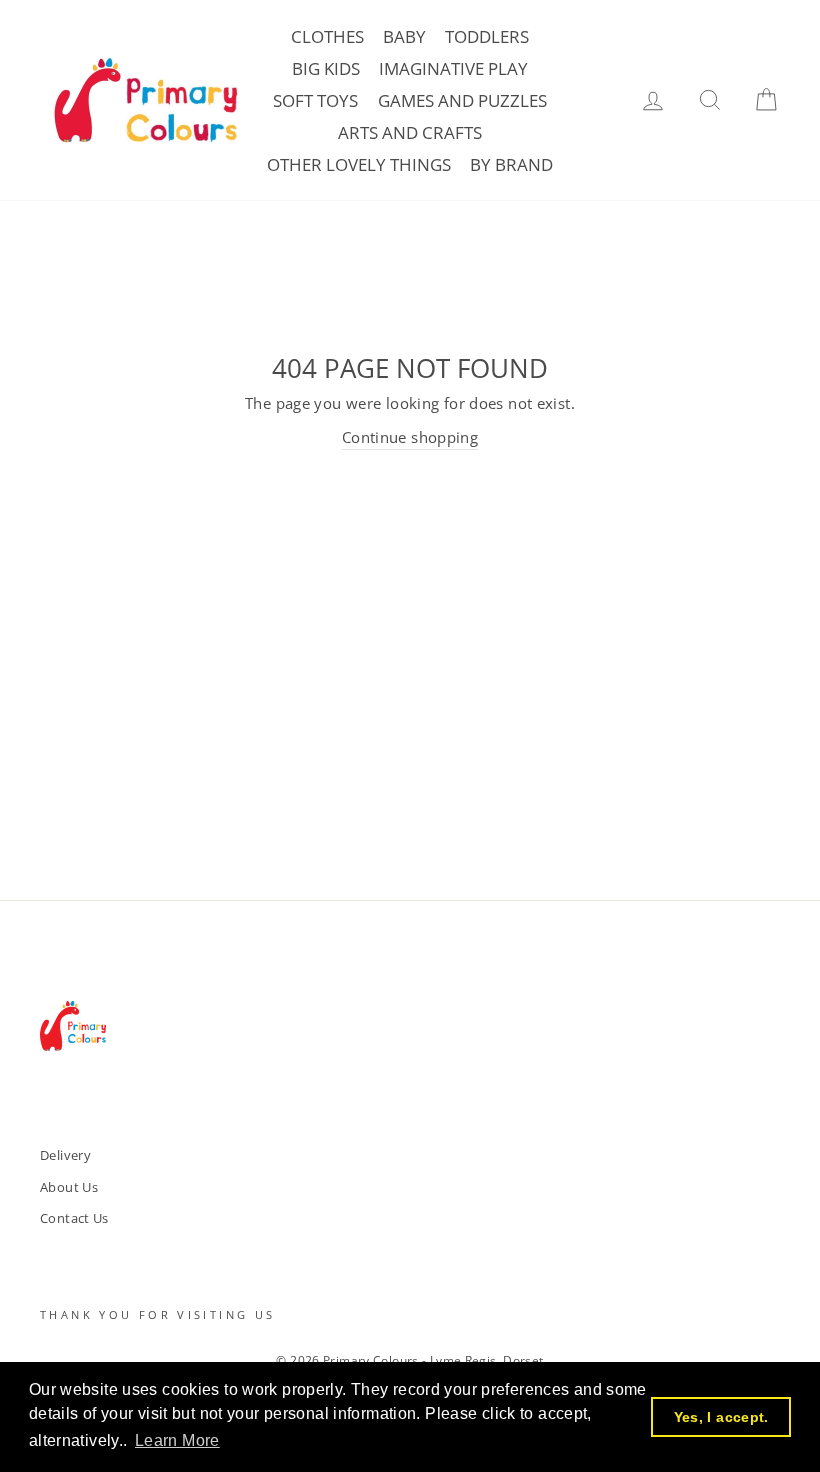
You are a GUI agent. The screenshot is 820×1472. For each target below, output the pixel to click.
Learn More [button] (177, 1440)
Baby (404, 36)
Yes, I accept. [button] (721, 1417)
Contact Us (74, 1218)
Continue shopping (410, 437)
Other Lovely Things (359, 164)
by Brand (511, 164)
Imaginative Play (453, 68)
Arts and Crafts (410, 132)
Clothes (327, 36)
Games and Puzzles (462, 100)
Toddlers (487, 36)
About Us (69, 1187)
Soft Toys (315, 100)
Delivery (65, 1155)
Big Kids (326, 68)
